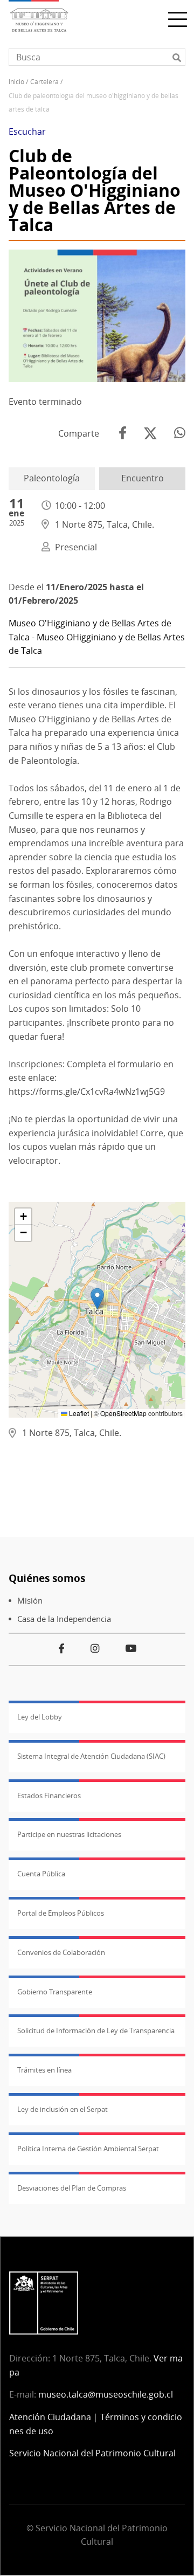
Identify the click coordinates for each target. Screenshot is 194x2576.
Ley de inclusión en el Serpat (63, 2109)
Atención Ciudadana (50, 2417)
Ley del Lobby (40, 1717)
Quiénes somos (47, 1578)
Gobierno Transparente (55, 1992)
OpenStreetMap (123, 1413)
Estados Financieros (49, 1795)
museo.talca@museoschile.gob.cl (106, 2394)
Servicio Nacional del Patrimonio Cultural (92, 2453)
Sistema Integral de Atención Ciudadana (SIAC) (91, 1756)
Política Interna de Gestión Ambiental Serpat (88, 2149)
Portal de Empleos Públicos (61, 1913)
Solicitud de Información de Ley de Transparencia (96, 2031)
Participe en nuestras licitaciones (69, 1834)
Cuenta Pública (41, 1874)
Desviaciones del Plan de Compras (72, 2188)
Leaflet (78, 1413)
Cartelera (44, 82)
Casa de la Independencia (64, 1619)
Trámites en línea (44, 2070)
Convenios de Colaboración (61, 1952)
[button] (97, 1299)
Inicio (16, 82)
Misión (30, 1601)
